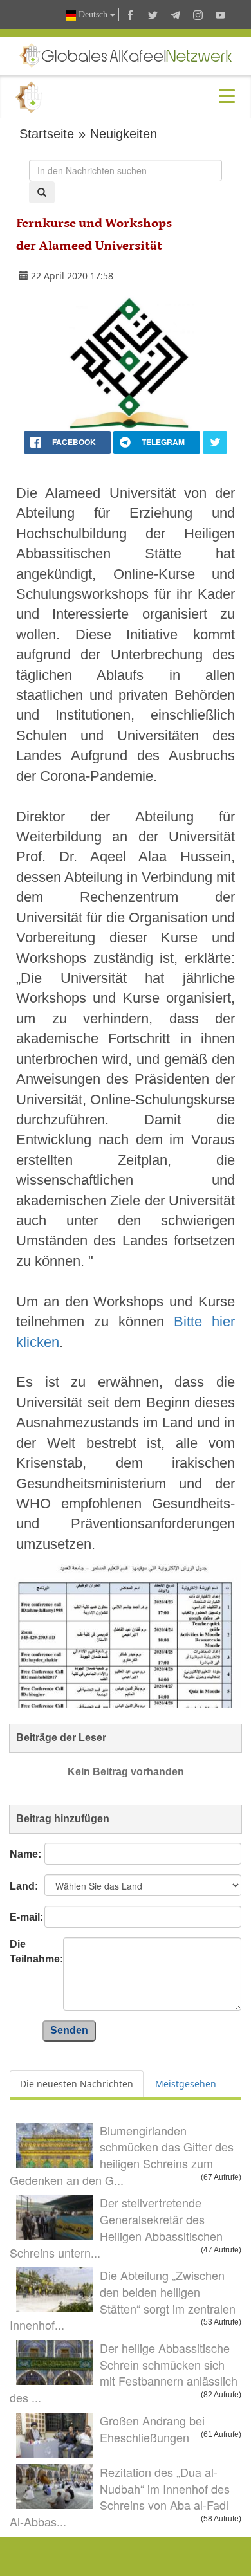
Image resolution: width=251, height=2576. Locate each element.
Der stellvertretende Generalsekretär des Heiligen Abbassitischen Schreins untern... (116, 2227)
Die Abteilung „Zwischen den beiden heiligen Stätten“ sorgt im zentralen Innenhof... (123, 2300)
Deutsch (93, 14)
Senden (69, 2030)
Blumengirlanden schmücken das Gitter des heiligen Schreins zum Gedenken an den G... (122, 2155)
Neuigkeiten (124, 134)
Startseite (47, 134)
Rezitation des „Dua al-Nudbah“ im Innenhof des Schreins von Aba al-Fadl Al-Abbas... (120, 2497)
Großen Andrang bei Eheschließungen (152, 2429)
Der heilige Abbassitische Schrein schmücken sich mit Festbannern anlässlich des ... (124, 2372)
